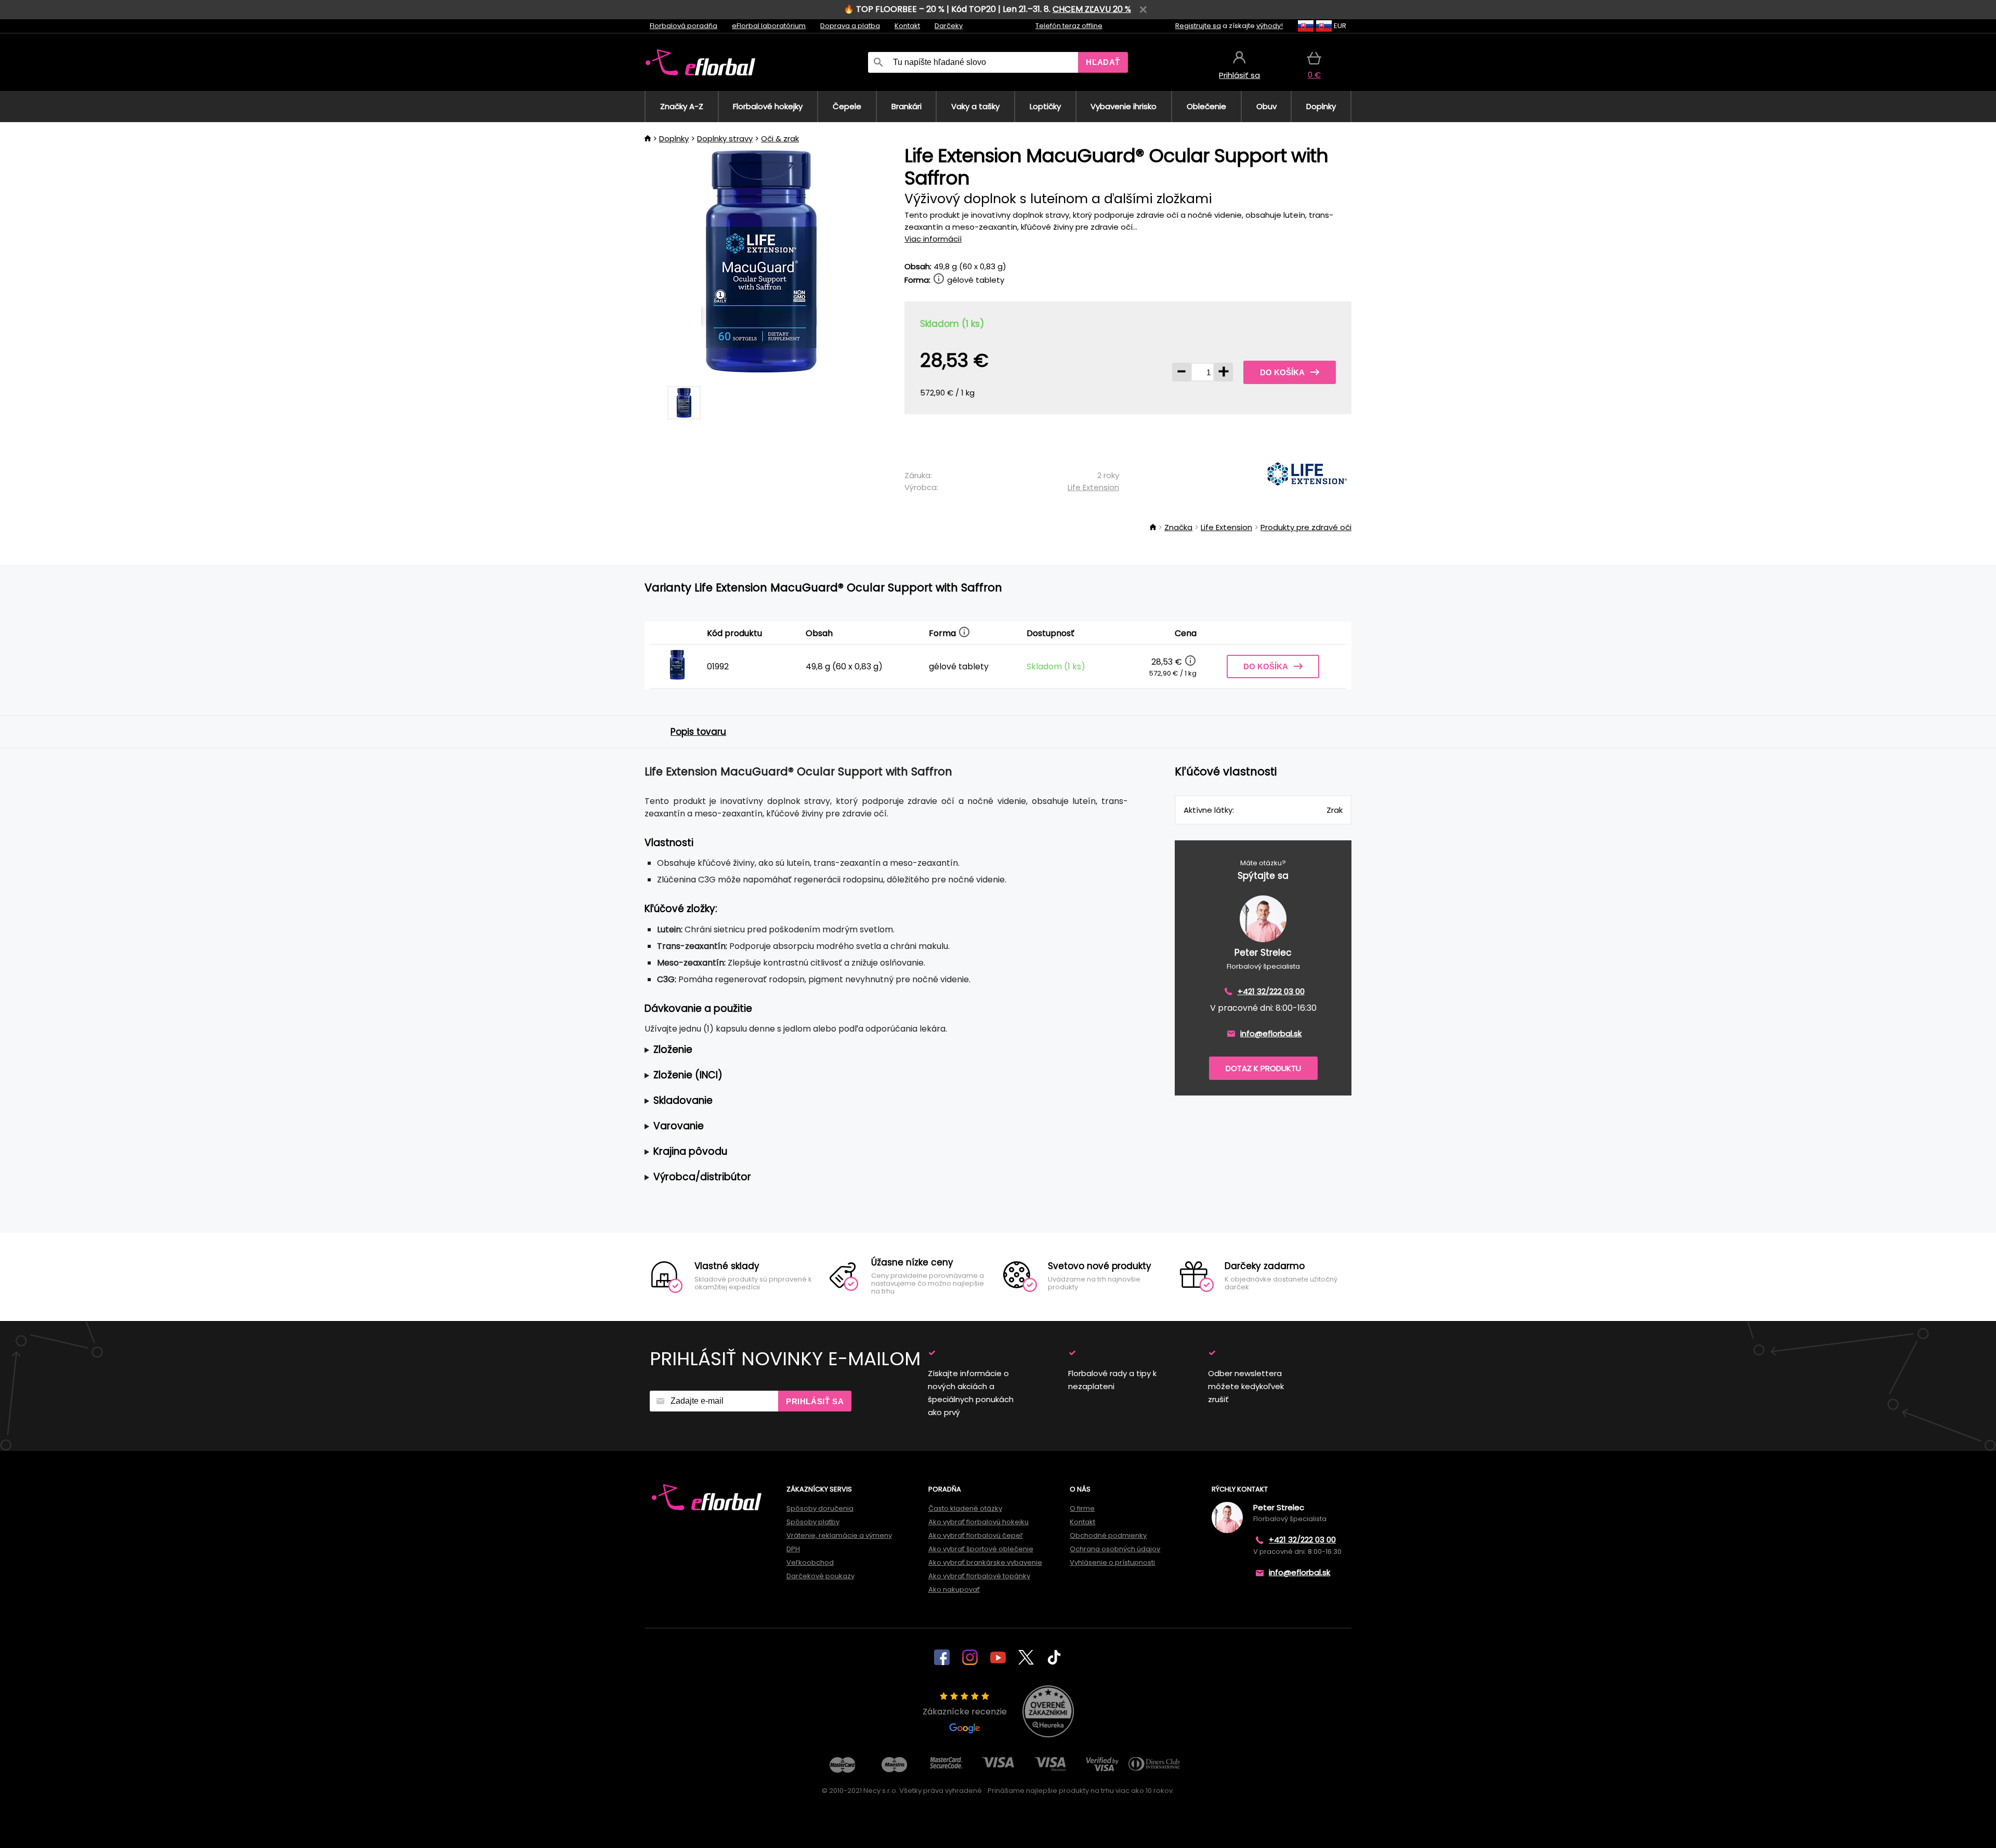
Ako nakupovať (954, 1589)
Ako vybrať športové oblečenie (981, 1549)
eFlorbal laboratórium (769, 26)
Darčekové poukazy (820, 1576)
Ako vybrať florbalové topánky (979, 1576)
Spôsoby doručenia (820, 1508)
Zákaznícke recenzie (965, 1712)
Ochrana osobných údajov (1115, 1549)
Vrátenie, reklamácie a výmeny (839, 1535)
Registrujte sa (1198, 26)
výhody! (1270, 26)
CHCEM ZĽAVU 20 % (1092, 9)
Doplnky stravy (725, 138)
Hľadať (1103, 62)
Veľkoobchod (810, 1562)
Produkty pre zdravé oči (1306, 527)
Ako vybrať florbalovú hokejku (979, 1522)
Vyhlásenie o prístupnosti (1112, 1562)
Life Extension (1093, 487)
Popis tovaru (698, 732)
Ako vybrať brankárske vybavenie (985, 1562)
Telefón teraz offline (1069, 26)
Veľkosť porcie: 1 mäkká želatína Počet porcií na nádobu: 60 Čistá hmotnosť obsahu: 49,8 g (879, 1050)
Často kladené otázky (965, 1508)
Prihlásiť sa (815, 1401)
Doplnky (674, 138)
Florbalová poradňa (684, 26)
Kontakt (907, 26)
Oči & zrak (780, 138)
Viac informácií (933, 239)
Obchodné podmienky (1108, 1535)
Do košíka (1282, 372)
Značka (1178, 527)
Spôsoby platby (813, 1522)
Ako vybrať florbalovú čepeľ (976, 1535)
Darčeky (949, 26)
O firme (1082, 1508)
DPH (793, 1549)
